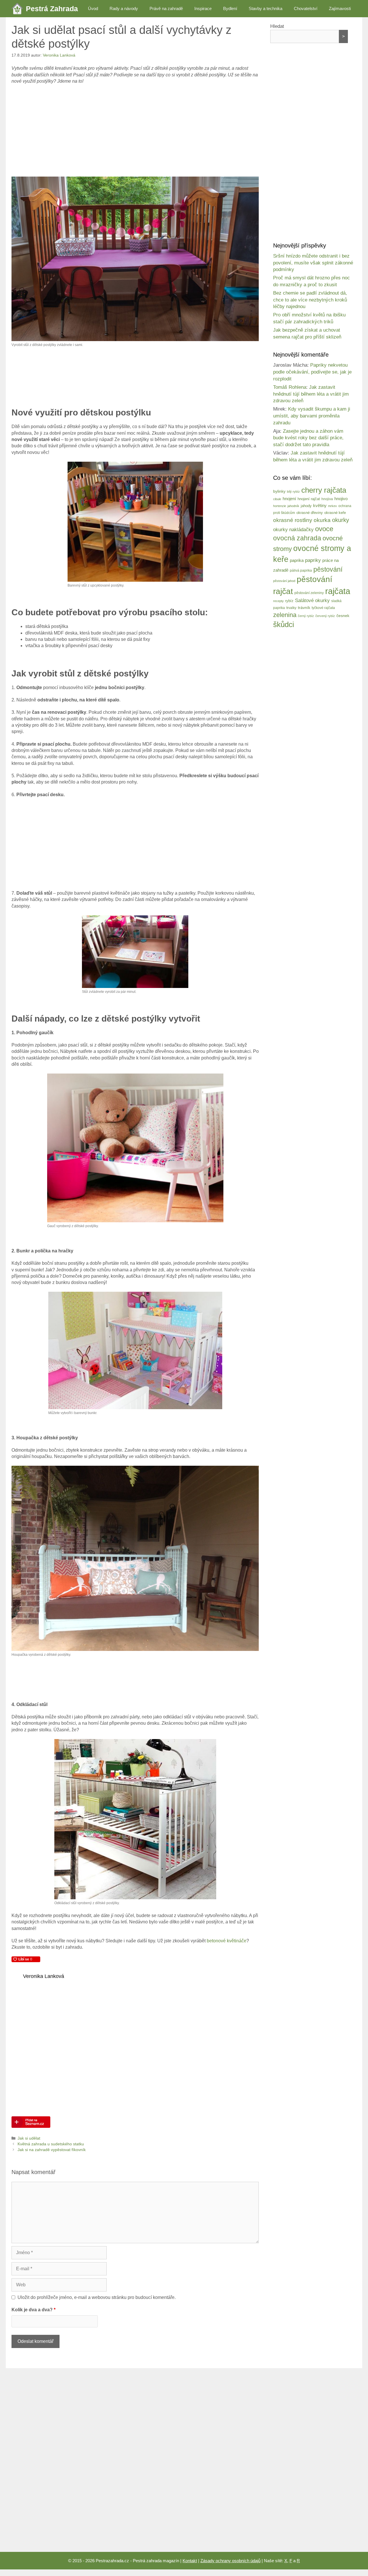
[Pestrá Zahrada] (19, 9)
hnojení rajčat (309, 499)
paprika (297, 560)
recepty (278, 601)
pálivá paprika (301, 570)
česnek (343, 616)
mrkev (332, 506)
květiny (320, 505)
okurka (322, 520)
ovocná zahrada (297, 538)
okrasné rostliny (293, 520)
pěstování (328, 569)
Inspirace (203, 8)
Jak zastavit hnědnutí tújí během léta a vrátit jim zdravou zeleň (311, 394)
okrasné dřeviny (310, 513)
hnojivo (341, 499)
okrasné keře (335, 513)
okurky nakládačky (293, 530)
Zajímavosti (340, 8)
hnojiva (327, 499)
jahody (306, 506)
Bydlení (230, 8)
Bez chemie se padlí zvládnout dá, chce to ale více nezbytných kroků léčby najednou (310, 300)
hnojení (289, 499)
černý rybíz (306, 616)
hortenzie (280, 506)
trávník (304, 608)
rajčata (338, 591)
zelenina (285, 615)
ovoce (324, 529)
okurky (341, 520)
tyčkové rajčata (323, 608)
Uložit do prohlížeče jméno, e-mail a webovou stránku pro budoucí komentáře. (97, 2297)
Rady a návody (124, 8)
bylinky (279, 491)
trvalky (291, 608)
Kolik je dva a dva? (33, 2310)
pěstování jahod (284, 581)
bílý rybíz (293, 492)
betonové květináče (227, 1941)
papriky (313, 560)
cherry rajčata (324, 490)
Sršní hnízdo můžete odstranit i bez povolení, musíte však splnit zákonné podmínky (313, 263)
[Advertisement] (135, 131)
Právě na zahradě (166, 8)
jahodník (293, 506)
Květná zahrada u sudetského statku (51, 2144)
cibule (277, 499)
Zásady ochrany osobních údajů (230, 2561)
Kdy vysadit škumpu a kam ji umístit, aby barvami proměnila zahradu (312, 416)
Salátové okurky (312, 601)
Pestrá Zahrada (52, 9)
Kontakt (190, 2561)
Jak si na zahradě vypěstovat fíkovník (52, 2150)
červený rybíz (325, 616)
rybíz (289, 601)
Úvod (93, 8)
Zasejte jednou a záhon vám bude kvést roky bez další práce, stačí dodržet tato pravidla (308, 438)
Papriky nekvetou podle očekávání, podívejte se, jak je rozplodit (312, 372)
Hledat (277, 26)
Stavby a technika (266, 8)
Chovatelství (306, 8)
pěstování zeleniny (309, 593)
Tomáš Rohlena (290, 387)
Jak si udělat (29, 2138)
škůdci (284, 624)
